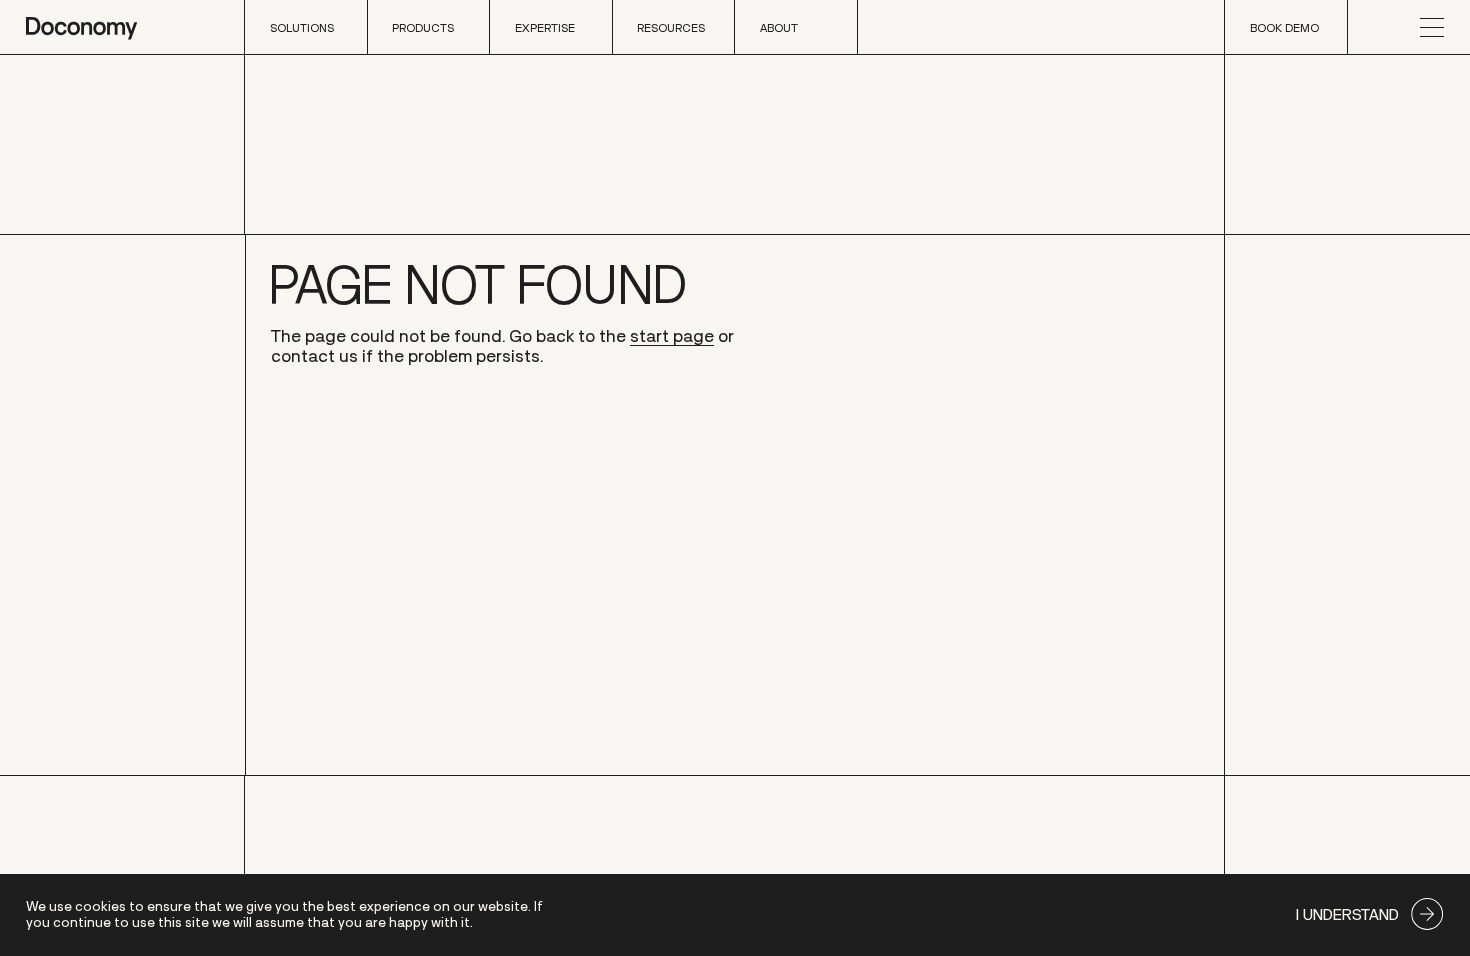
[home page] (81, 27)
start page (672, 336)
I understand (1347, 914)
